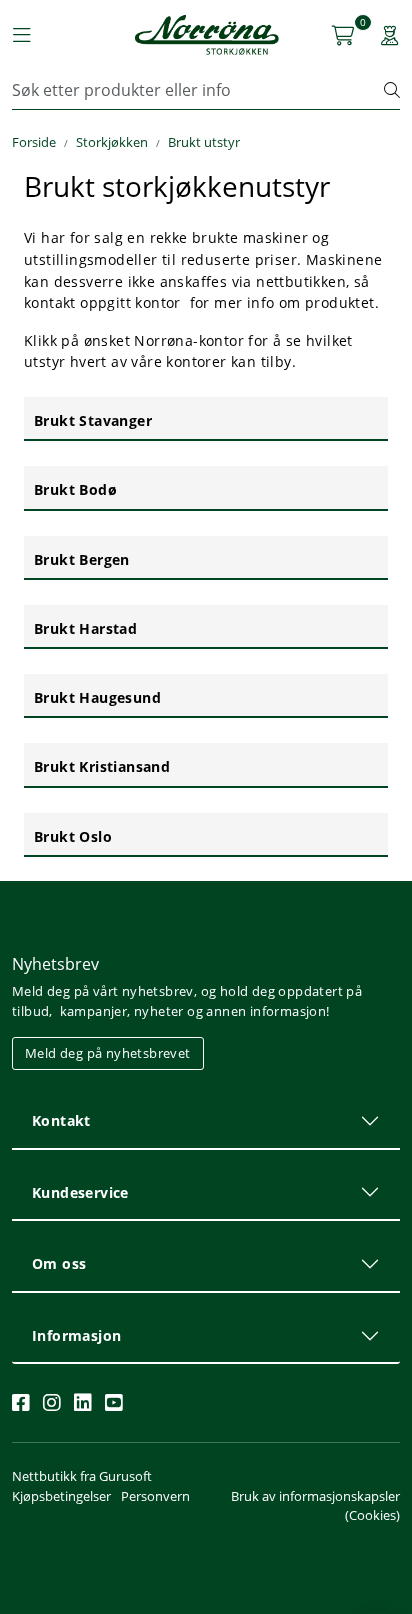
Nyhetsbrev (55, 964)
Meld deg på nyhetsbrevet (108, 1053)
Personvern (155, 1496)
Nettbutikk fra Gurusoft (82, 1476)
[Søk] (392, 90)
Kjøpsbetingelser (61, 1496)
